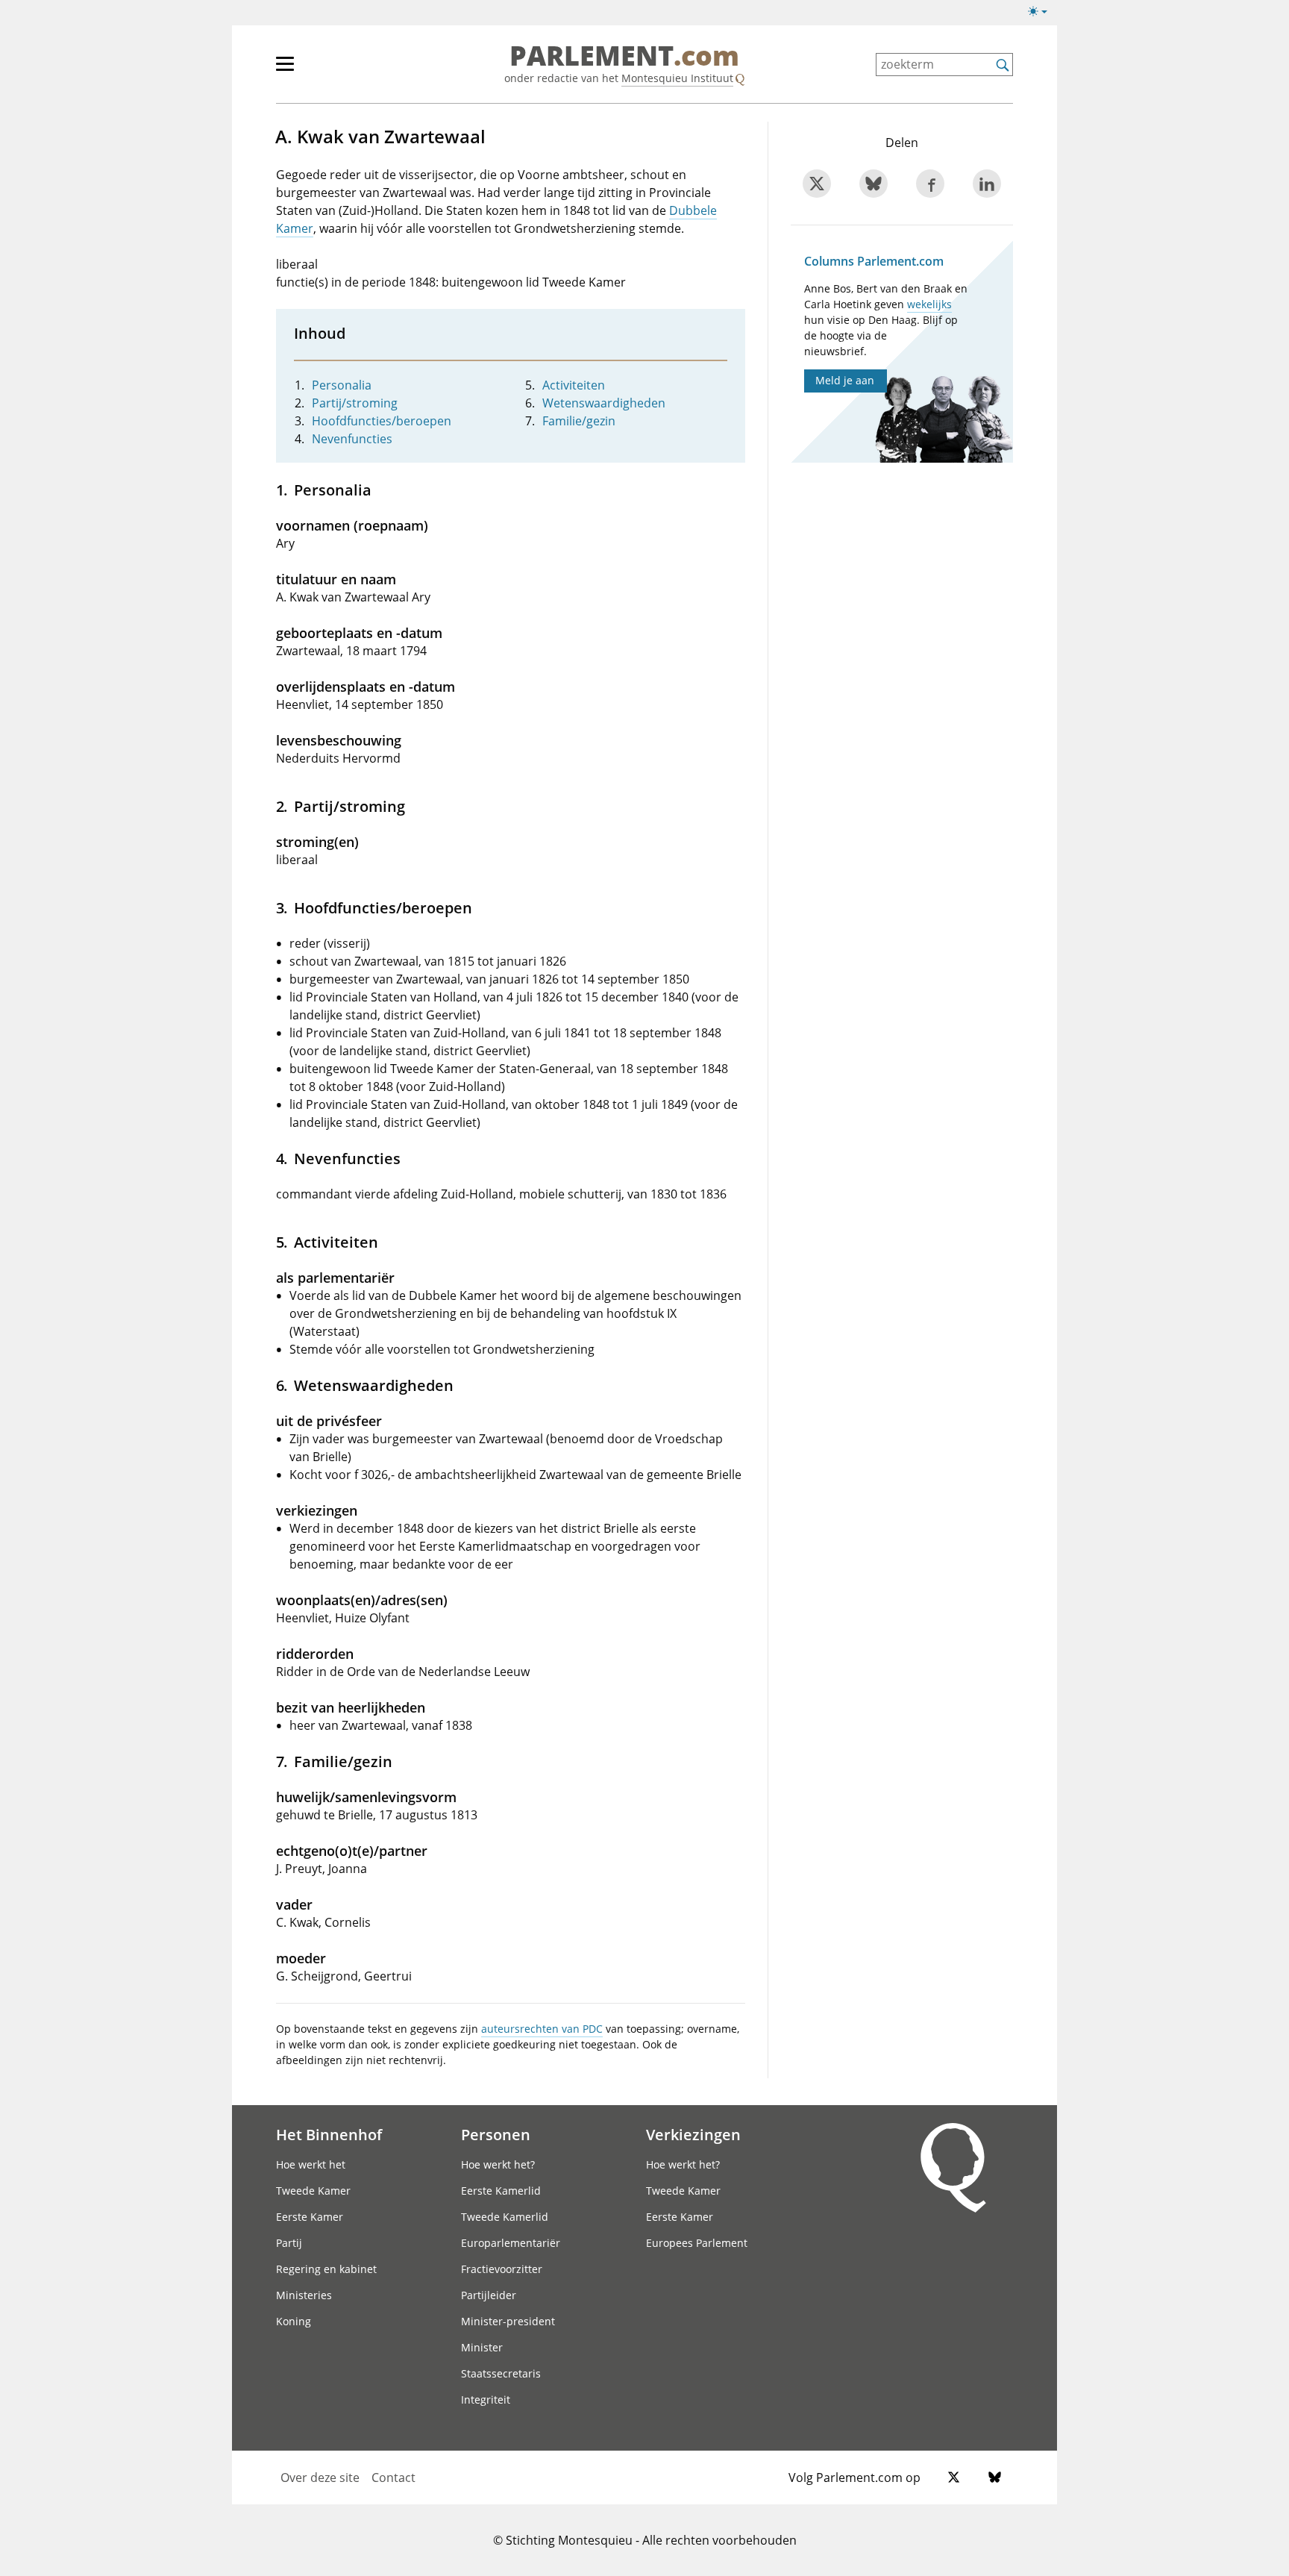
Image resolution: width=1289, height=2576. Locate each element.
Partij (289, 2243)
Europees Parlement (697, 2243)
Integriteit (486, 2400)
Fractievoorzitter (502, 2269)
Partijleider (489, 2295)
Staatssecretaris (501, 2373)
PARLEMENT (624, 57)
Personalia (342, 385)
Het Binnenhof (329, 2134)
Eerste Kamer (310, 2217)
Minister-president (508, 2321)
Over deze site (320, 2477)
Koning (294, 2321)
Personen (496, 2134)
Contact (393, 2477)
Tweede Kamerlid (505, 2217)
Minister (482, 2347)
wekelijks (929, 304)
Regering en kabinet (326, 2269)
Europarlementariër (511, 2243)
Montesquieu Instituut (677, 78)
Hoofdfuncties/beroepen (382, 421)
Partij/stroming (355, 403)
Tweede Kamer (313, 2191)
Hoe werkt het (311, 2164)
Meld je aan (845, 380)
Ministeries (304, 2295)
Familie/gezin (579, 421)
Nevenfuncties (352, 439)
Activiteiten (574, 385)
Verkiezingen (693, 2134)
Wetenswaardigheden (604, 403)
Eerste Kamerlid (501, 2191)
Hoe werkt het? (498, 2164)
